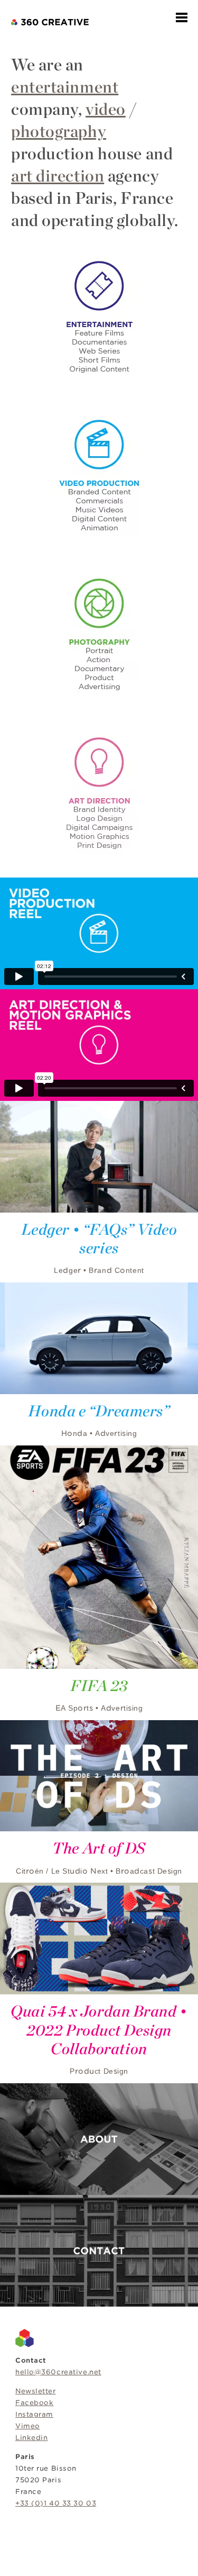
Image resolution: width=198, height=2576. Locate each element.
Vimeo (28, 2426)
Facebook (34, 2403)
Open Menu (182, 17)
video (106, 109)
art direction (58, 176)
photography (59, 131)
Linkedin (31, 2438)
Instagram (34, 2414)
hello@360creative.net (58, 2372)
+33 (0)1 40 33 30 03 (56, 2503)
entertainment (65, 87)
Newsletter (36, 2391)
